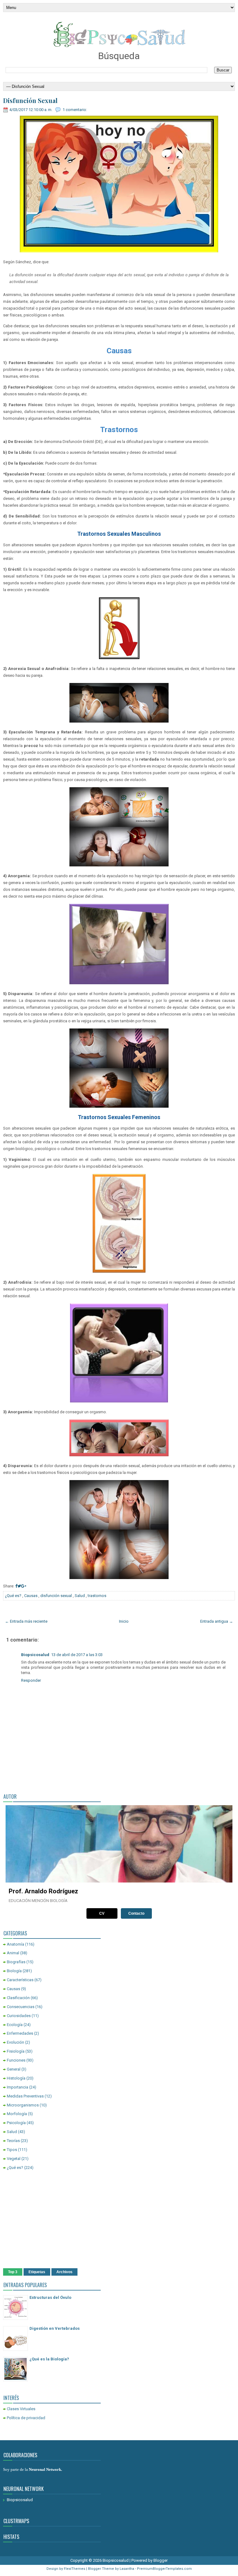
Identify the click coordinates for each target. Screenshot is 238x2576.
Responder (31, 1680)
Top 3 (13, 2272)
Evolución (15, 2042)
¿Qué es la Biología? (49, 2359)
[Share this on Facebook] (16, 1586)
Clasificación (18, 1998)
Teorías (13, 2141)
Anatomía (15, 1944)
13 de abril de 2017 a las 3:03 (77, 1655)
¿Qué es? (13, 1596)
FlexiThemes (75, 2569)
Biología (14, 1971)
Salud (80, 1596)
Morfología (17, 2114)
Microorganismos (23, 2105)
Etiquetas (37, 2272)
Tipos (12, 2150)
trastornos (97, 1596)
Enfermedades (20, 2033)
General (14, 2069)
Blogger (161, 2560)
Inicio (124, 1621)
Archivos (64, 2272)
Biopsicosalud (35, 1655)
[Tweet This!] (19, 1586)
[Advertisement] (119, 2220)
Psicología (16, 2123)
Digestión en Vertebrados (55, 2328)
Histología (16, 2078)
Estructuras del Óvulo (50, 2297)
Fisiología (16, 2051)
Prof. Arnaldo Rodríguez (43, 1891)
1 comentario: (75, 110)
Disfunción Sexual (30, 101)
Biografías (16, 1962)
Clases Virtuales (21, 2409)
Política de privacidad (26, 2418)
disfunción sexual (56, 1596)
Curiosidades (19, 2016)
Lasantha (127, 2569)
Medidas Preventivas (25, 2096)
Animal (13, 1953)
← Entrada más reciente (26, 1621)
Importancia (18, 2087)
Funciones (16, 2060)
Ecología (15, 2025)
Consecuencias (21, 2007)
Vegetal (14, 2159)
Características (20, 1980)
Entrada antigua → (217, 1621)
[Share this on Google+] (24, 1586)
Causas (31, 1596)
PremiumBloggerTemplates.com (164, 2569)
